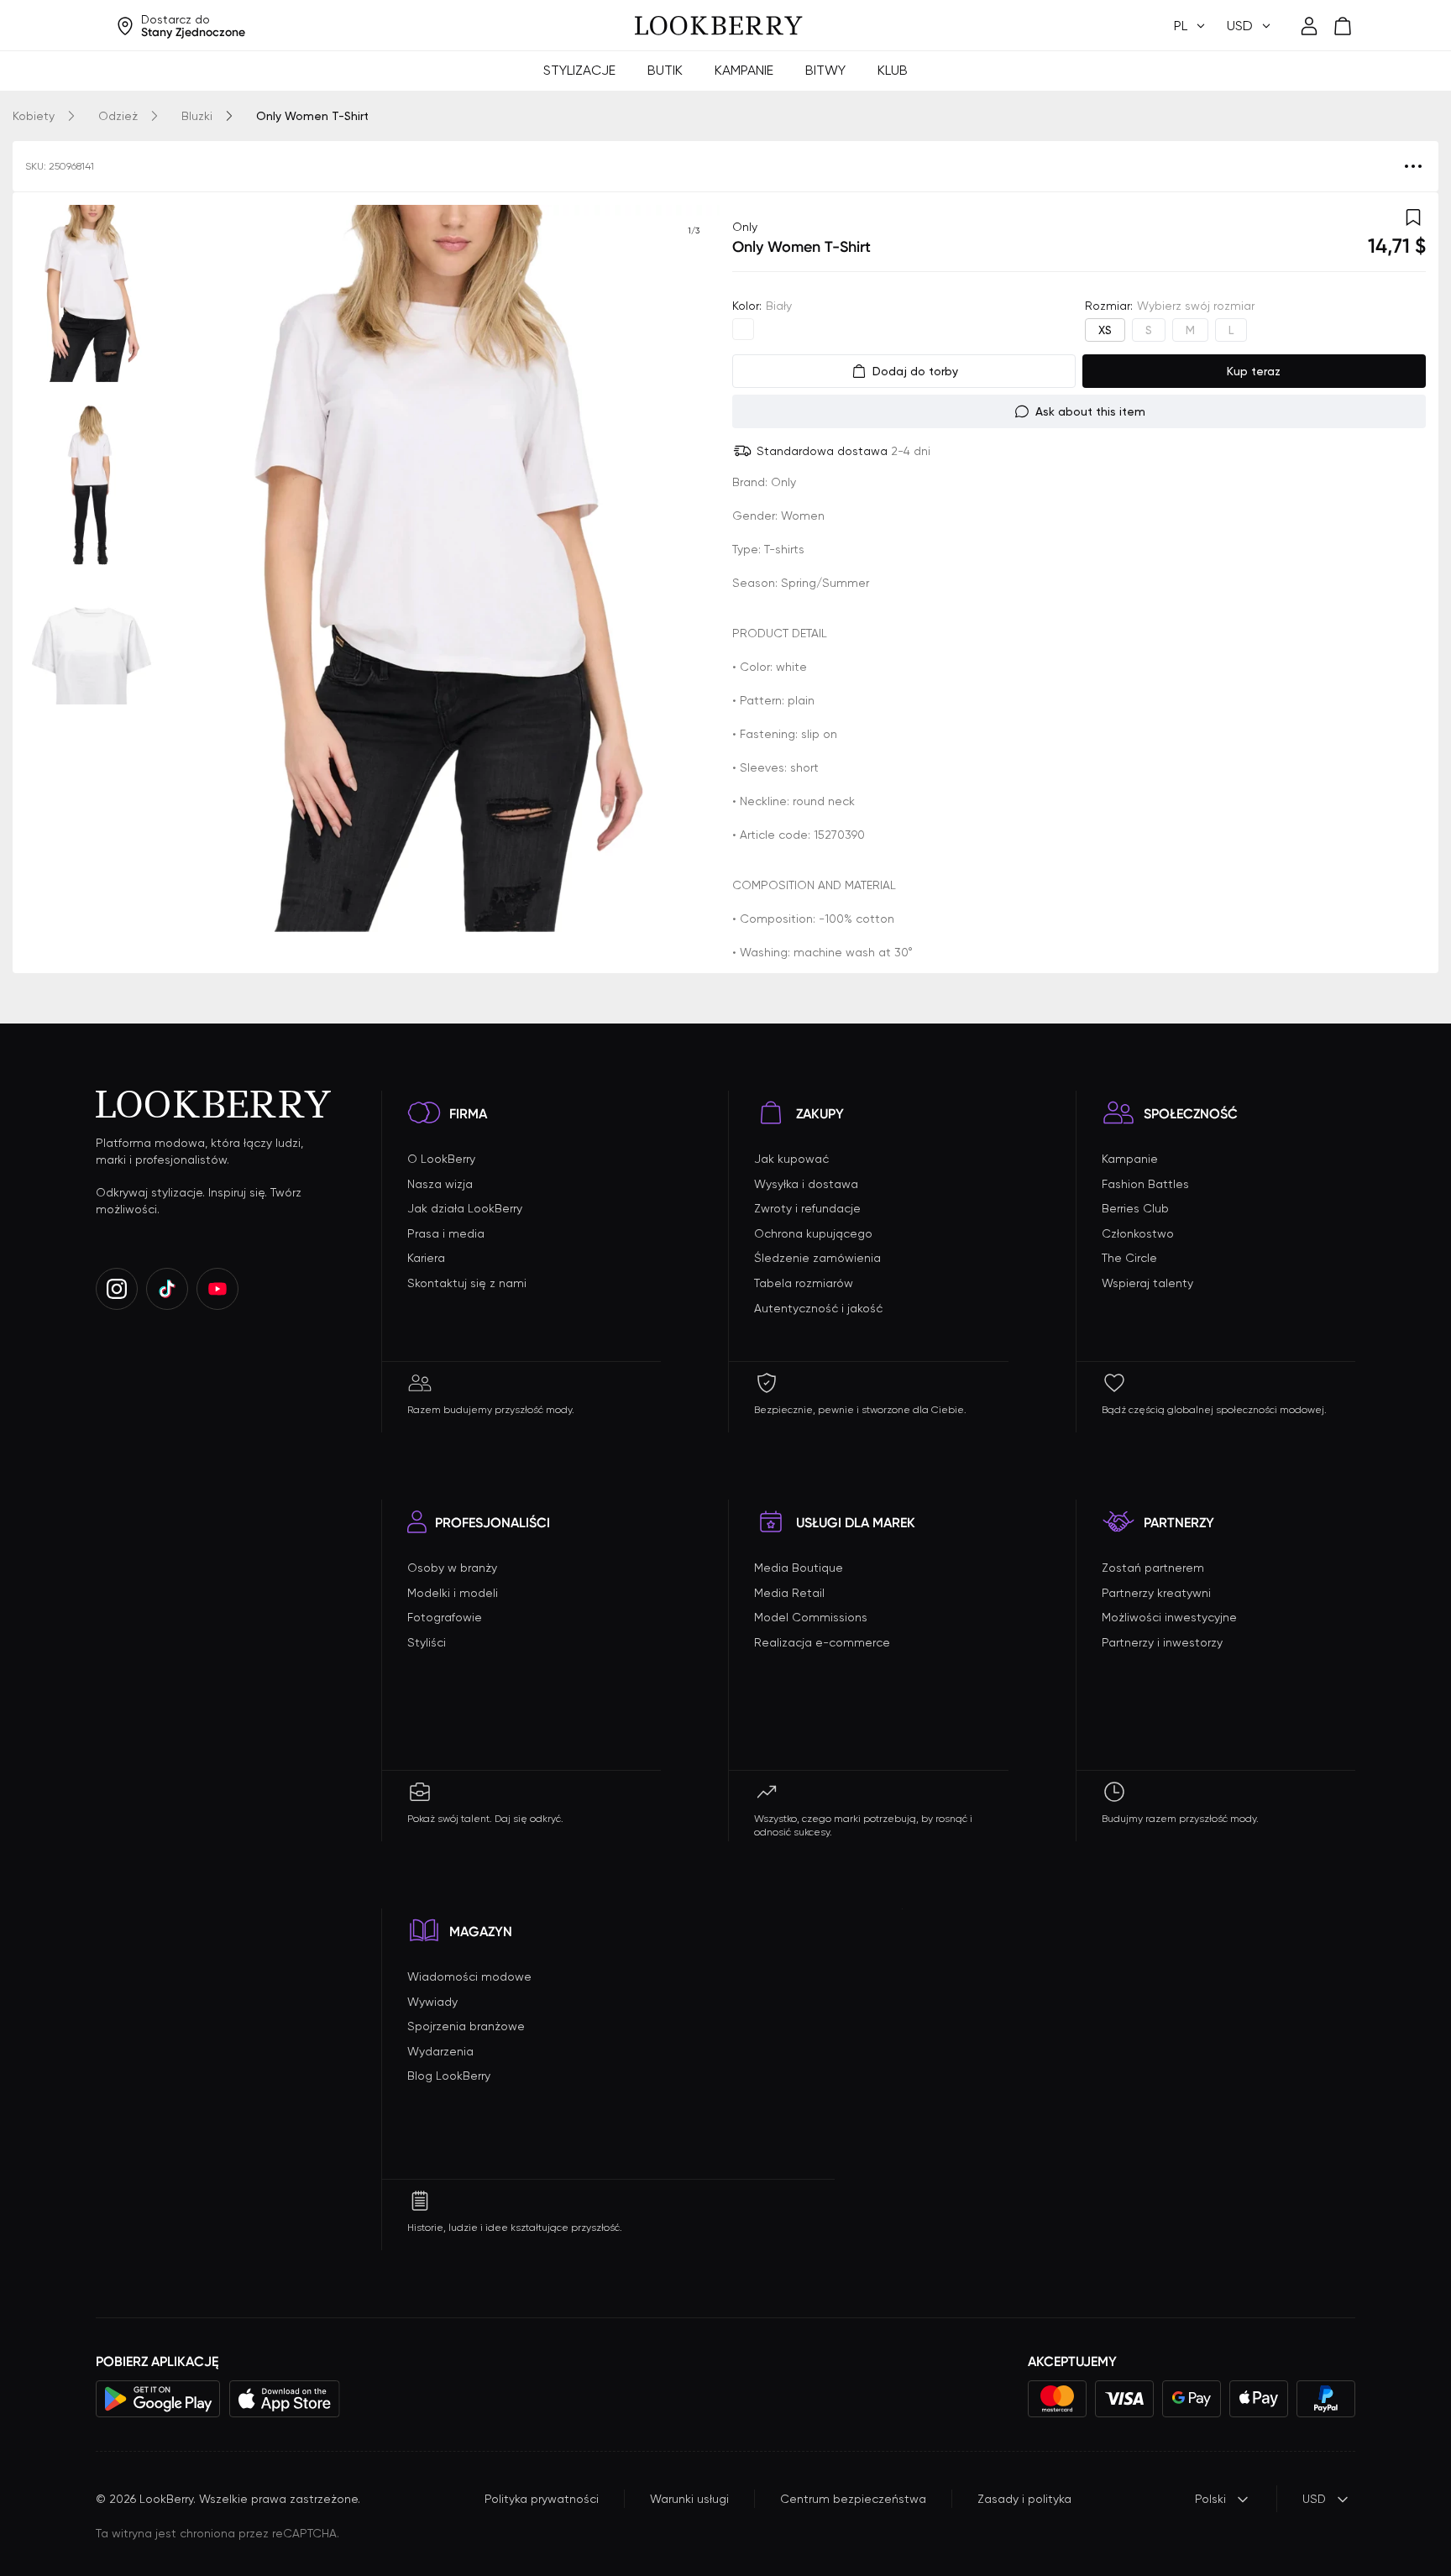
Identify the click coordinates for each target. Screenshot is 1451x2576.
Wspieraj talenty (1147, 1283)
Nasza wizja (440, 1184)
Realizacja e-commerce (822, 1642)
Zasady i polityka (1024, 2499)
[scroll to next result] (694, 568)
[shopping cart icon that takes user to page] (1343, 26)
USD (1314, 2499)
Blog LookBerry (449, 2076)
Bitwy (825, 70)
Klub (893, 70)
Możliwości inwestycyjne (1169, 1617)
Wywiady (432, 2002)
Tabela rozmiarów (804, 1283)
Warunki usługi (689, 2499)
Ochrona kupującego (813, 1233)
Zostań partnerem (1153, 1568)
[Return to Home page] (719, 26)
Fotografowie (445, 1617)
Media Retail (789, 1593)
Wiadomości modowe (469, 1977)
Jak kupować (791, 1159)
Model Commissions (811, 1617)
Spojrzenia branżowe (466, 2026)
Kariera (426, 1258)
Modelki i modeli (453, 1593)
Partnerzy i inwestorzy (1162, 1642)
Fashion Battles (1145, 1184)
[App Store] (285, 2399)
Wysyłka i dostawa (806, 1184)
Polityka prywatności (542, 2499)
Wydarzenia (440, 2051)
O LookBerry (441, 1159)
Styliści (427, 1642)
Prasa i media (446, 1233)
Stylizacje (579, 70)
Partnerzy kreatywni (1156, 1593)
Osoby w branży (452, 1568)
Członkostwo (1138, 1233)
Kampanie (744, 70)
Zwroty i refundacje (807, 1208)
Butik (665, 70)
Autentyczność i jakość (818, 1308)
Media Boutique (799, 1568)
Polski (1210, 2499)
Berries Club (1135, 1208)
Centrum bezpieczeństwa (853, 2499)
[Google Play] (158, 2399)
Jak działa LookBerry (465, 1208)
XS (1105, 330)
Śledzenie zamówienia (817, 1258)
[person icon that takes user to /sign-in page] (1309, 26)
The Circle (1129, 1258)
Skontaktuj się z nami (467, 1283)
